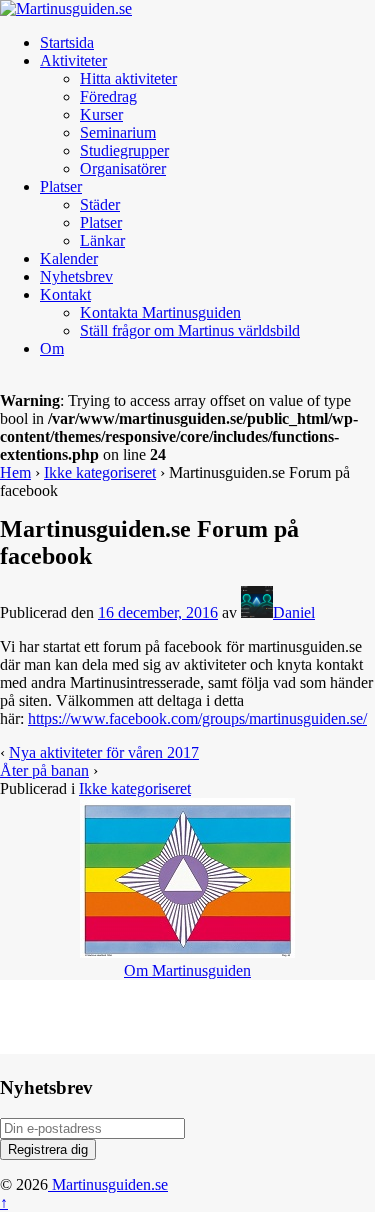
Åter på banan (44, 770)
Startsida (67, 42)
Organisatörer (123, 168)
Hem (15, 472)
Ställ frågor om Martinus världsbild (190, 330)
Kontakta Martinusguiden (160, 312)
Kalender (69, 258)
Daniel (294, 612)
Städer (100, 204)
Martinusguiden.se (108, 1184)
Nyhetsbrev (76, 276)
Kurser (101, 114)
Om (52, 348)
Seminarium (118, 132)
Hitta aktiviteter (128, 78)
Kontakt (65, 294)
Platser (61, 186)
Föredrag (108, 96)
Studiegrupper (124, 150)
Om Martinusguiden (187, 970)
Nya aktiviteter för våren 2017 (104, 752)
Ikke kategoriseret (100, 472)
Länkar (102, 240)
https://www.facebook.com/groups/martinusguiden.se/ (197, 718)
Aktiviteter (73, 60)
